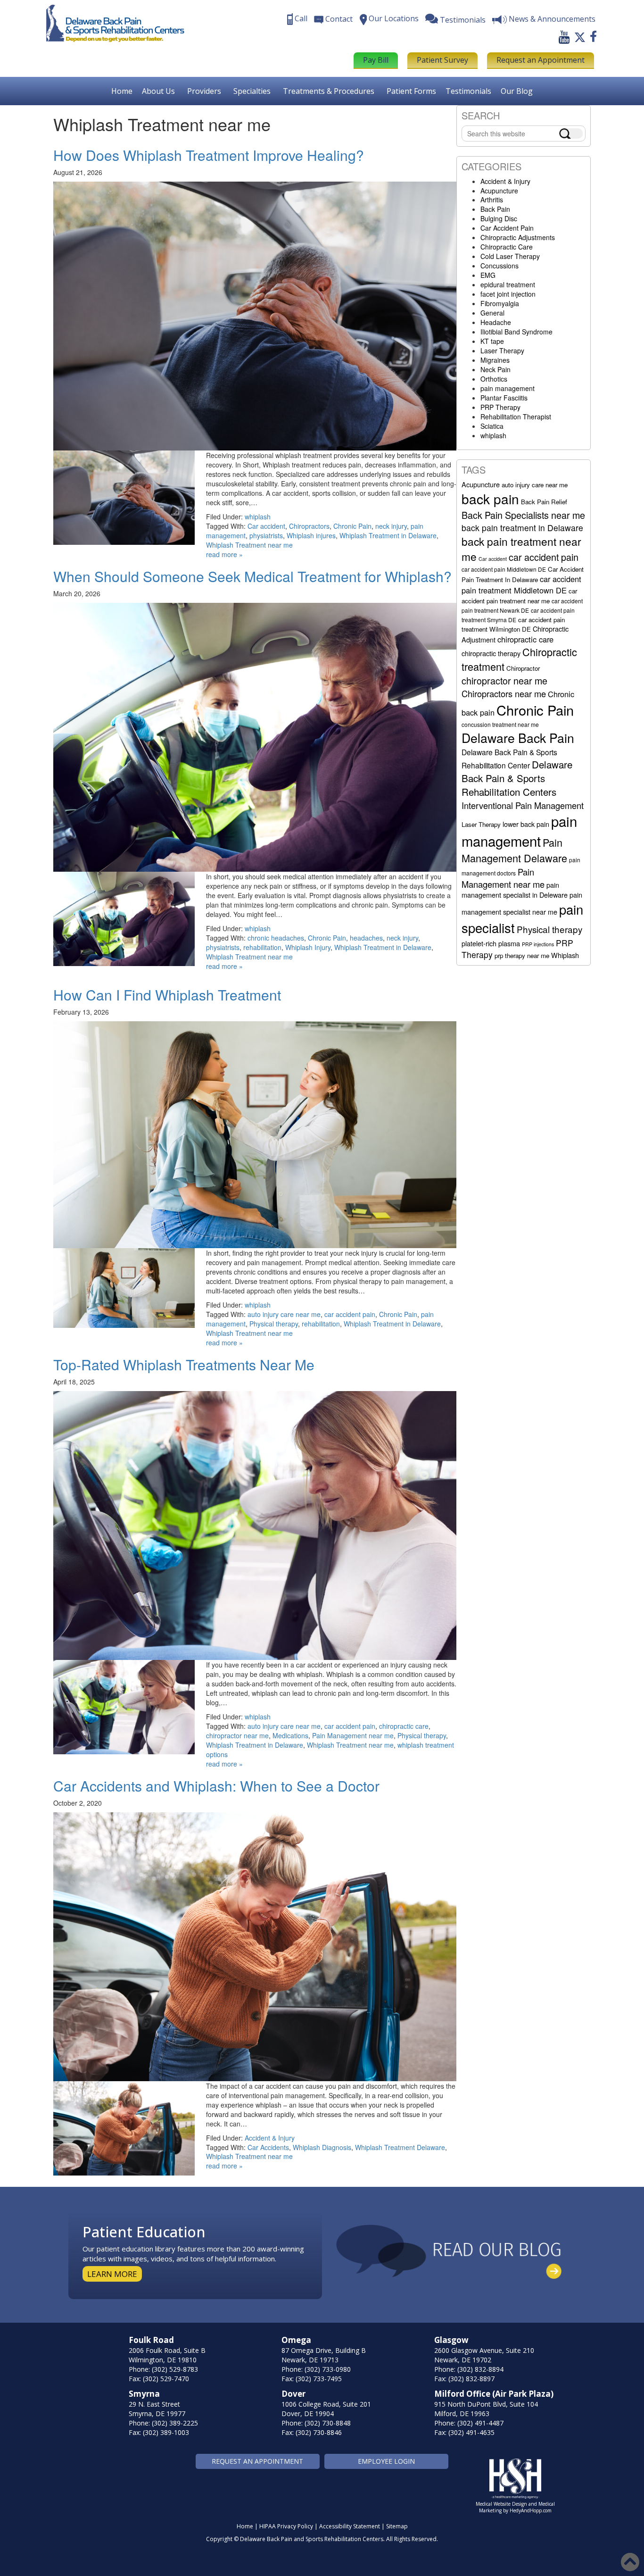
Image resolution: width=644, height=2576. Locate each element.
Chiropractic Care (507, 247)
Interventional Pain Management (523, 805)
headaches (366, 938)
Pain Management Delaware (514, 850)
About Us (158, 91)
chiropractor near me (237, 1735)
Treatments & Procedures (329, 91)
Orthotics (494, 379)
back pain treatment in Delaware (522, 528)
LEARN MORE (112, 2274)
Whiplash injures (311, 535)
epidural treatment (508, 284)
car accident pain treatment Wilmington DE (513, 624)
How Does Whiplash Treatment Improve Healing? (209, 155)
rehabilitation (262, 947)
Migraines (495, 360)
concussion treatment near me (500, 724)
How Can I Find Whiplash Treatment (167, 995)
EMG (488, 275)
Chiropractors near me (504, 693)
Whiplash (565, 955)
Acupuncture (499, 191)
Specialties (252, 91)
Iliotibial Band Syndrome (516, 332)
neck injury (391, 526)
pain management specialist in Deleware (515, 890)
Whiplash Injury (308, 947)
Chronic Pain (352, 526)
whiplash (258, 517)
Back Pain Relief (544, 502)
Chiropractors (309, 526)
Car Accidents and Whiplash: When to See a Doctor (216, 1786)
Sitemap (397, 2526)
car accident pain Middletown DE (504, 569)
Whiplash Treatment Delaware (400, 2147)
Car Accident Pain (507, 228)
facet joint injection (508, 294)
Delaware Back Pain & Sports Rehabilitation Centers (517, 778)
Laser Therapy (502, 350)
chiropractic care (404, 1726)
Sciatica (492, 426)
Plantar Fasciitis (504, 398)
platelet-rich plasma (491, 943)
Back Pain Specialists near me (523, 515)
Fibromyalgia (500, 303)
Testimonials (468, 91)
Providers (204, 91)
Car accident (266, 526)
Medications (290, 1735)
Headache (496, 322)
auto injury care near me (284, 1314)
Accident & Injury (270, 2138)
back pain (490, 499)
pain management (508, 388)
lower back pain (526, 824)
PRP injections (538, 944)
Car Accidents (268, 2147)
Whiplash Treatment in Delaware (388, 535)
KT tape (492, 341)
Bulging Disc (499, 218)
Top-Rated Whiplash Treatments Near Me (184, 1364)
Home (122, 91)
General (492, 313)
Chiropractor (523, 668)
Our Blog (517, 91)
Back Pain (495, 209)
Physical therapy (274, 1324)
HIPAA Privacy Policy (286, 2526)
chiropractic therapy (491, 653)
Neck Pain (495, 369)
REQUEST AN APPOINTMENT (257, 2461)
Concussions (500, 266)
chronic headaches (276, 938)
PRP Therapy (500, 407)
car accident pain (350, 1314)
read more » (224, 554)
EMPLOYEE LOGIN (386, 2461)
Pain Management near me (353, 1735)
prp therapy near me (522, 955)
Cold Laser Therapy (510, 256)
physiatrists (266, 535)
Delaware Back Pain (518, 738)
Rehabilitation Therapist (516, 417)
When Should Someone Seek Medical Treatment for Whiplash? (252, 576)
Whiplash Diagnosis (322, 2147)
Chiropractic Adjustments (518, 237)
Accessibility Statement (350, 2526)
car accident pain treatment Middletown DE (521, 584)
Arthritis (492, 200)
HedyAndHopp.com (531, 2510)
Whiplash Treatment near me (249, 545)
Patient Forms (411, 91)
